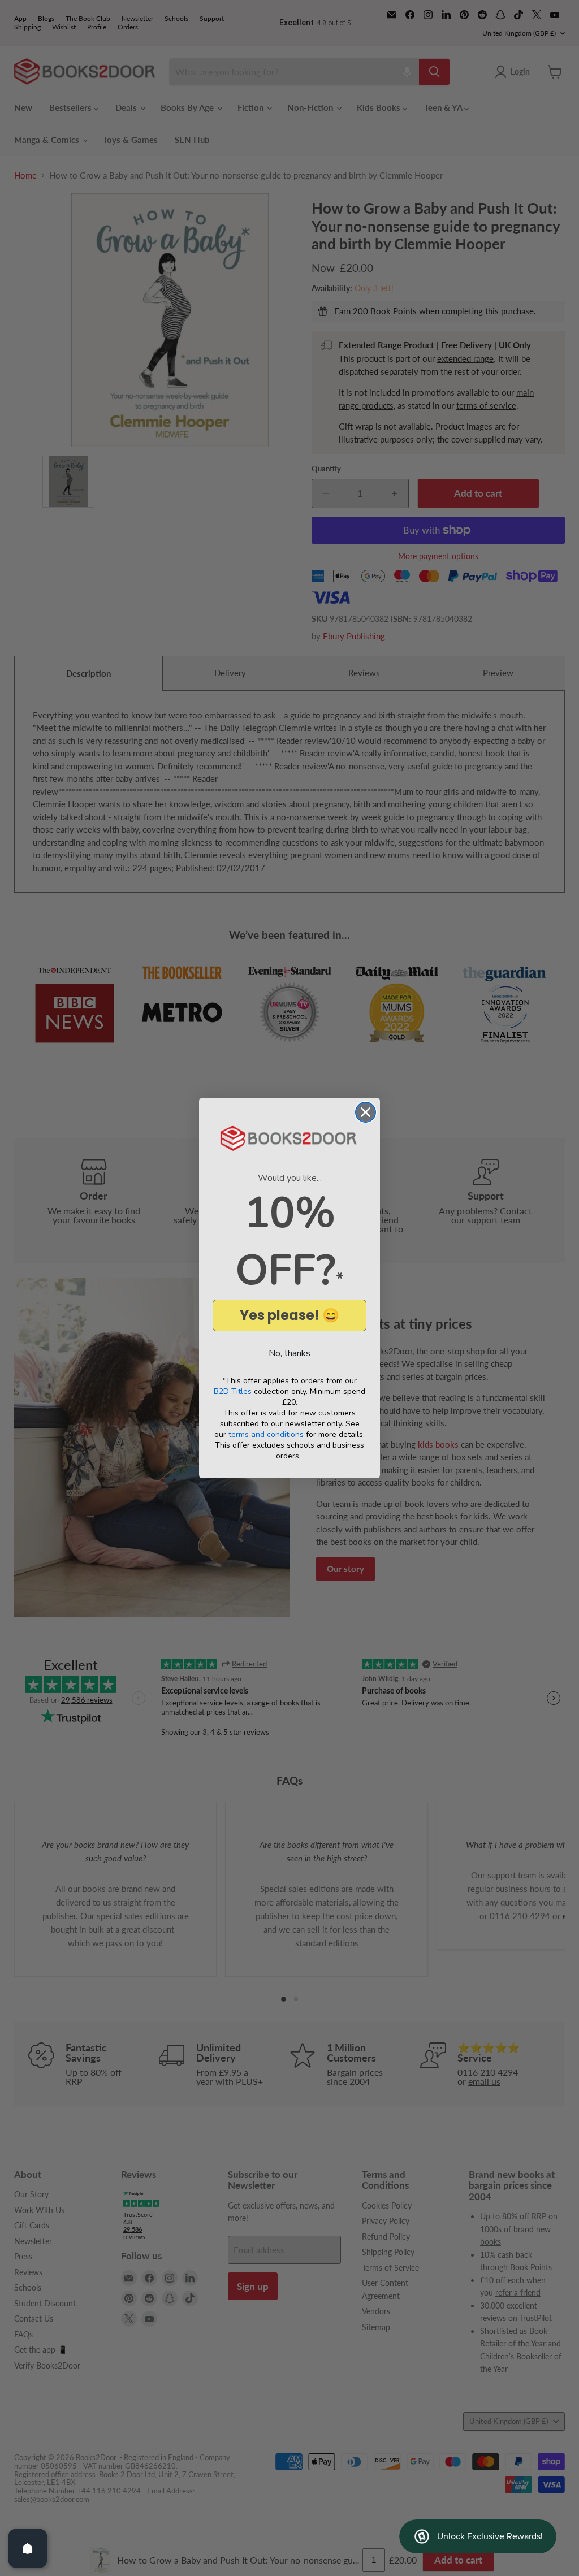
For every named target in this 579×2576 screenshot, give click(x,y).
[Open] (28, 2548)
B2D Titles (233, 1391)
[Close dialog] (366, 1112)
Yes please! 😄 (289, 1315)
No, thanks (289, 1353)
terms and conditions (266, 1434)
